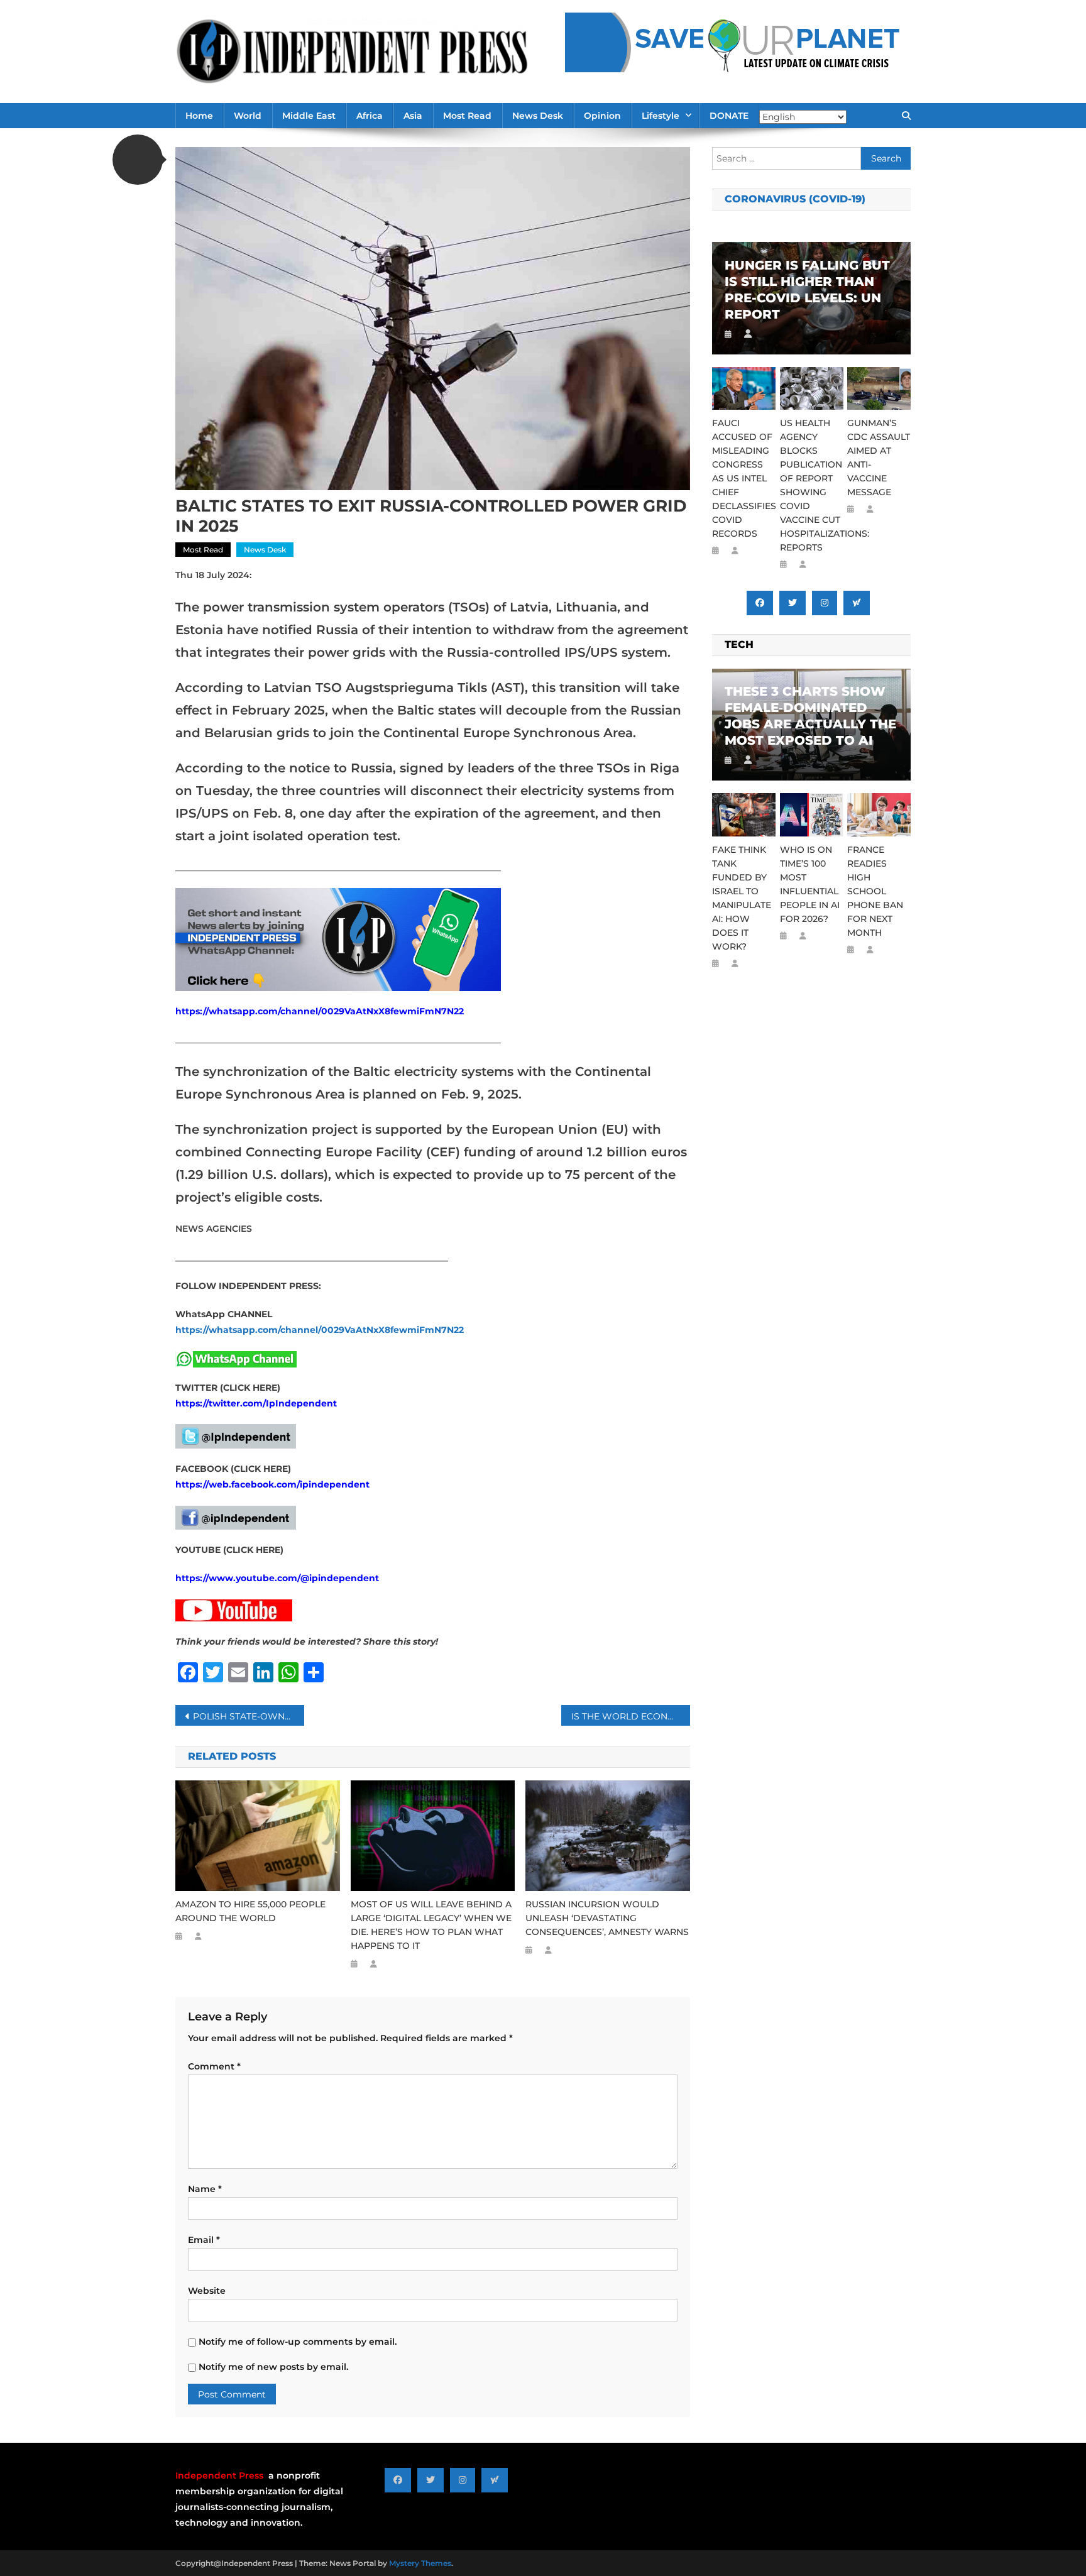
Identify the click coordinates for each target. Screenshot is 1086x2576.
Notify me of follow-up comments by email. (298, 2342)
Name (205, 2189)
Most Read (467, 116)
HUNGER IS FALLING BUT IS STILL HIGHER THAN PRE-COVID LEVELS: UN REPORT (807, 290)
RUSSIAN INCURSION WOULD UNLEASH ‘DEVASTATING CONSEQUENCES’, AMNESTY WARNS (607, 1918)
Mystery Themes (420, 2563)
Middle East (309, 116)
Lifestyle (661, 116)
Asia (413, 116)
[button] (138, 160)
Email (204, 2240)
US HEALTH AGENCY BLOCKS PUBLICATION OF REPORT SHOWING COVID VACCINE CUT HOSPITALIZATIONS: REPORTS (812, 485)
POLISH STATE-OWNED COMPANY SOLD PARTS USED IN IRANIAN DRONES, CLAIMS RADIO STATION (249, 1716)
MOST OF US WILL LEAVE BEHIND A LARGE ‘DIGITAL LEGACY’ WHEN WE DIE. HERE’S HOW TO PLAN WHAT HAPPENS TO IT (431, 1925)
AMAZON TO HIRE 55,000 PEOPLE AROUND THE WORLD (250, 1911)
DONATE (729, 116)
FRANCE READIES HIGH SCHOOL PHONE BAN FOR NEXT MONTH (875, 891)
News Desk (538, 116)
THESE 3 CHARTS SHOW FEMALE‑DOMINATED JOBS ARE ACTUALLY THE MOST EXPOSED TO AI (810, 716)
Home (199, 116)
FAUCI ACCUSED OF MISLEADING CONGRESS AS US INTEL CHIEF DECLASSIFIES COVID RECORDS (744, 478)
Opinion (602, 116)
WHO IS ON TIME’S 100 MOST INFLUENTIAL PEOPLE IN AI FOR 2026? (810, 884)
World (248, 116)
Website (207, 2291)
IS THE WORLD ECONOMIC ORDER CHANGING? (631, 1716)
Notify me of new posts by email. (273, 2367)
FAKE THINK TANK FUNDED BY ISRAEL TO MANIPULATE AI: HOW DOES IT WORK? (742, 898)
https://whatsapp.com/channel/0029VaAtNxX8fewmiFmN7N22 (320, 1011)
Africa (370, 116)
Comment (214, 2066)
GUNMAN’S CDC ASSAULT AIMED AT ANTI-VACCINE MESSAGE (879, 458)
